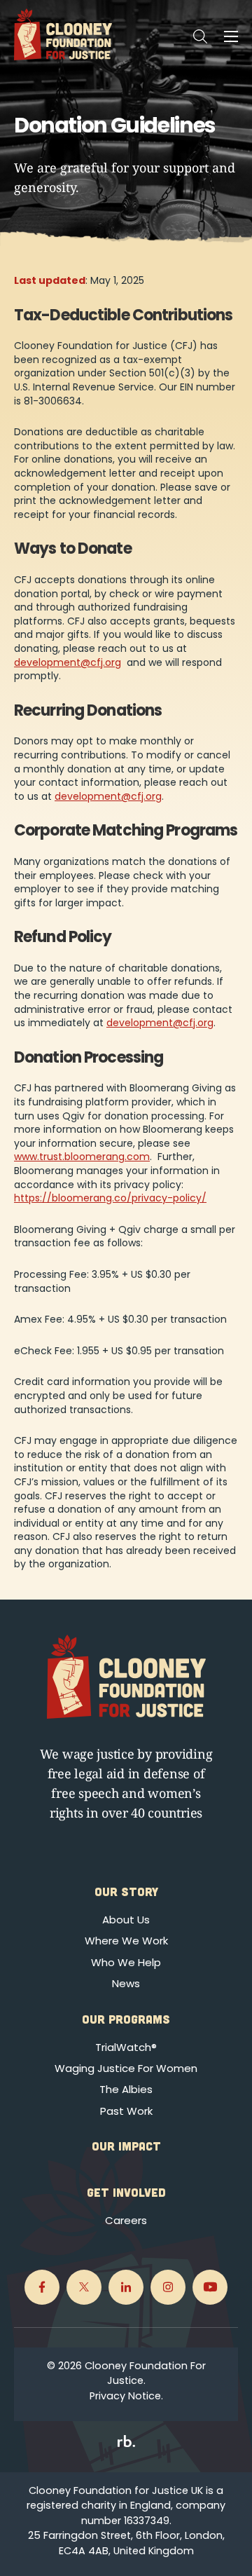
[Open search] (200, 36)
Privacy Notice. (126, 2396)
